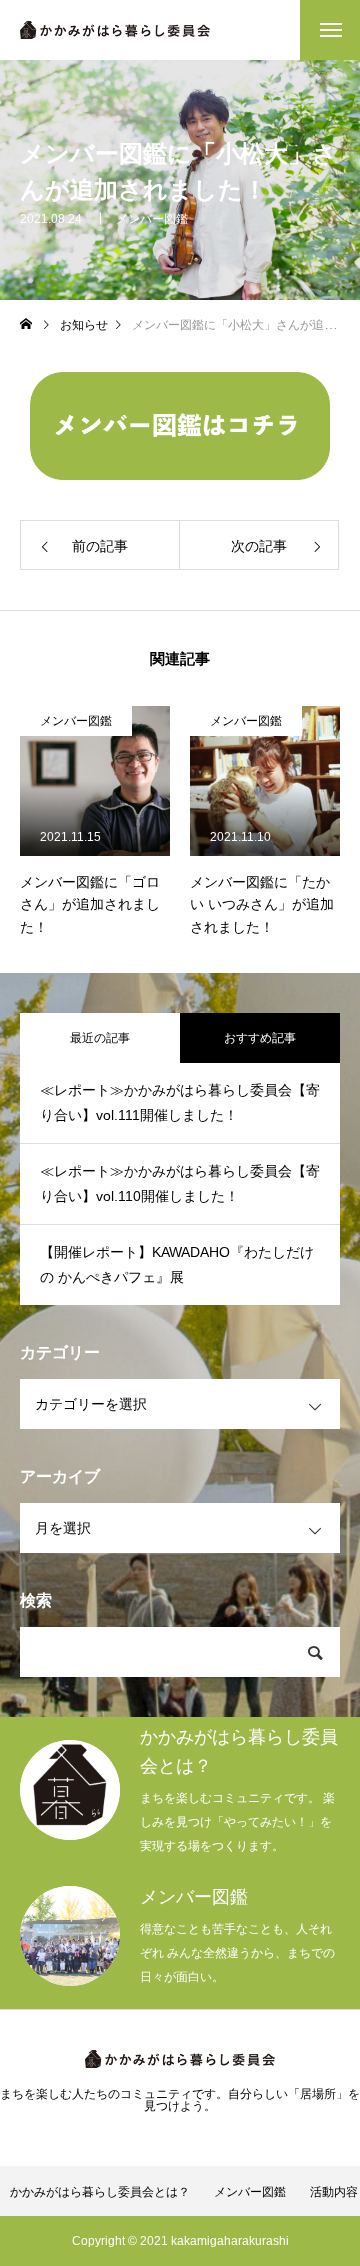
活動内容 (334, 2192)
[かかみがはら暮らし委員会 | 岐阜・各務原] (115, 30)
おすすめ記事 (260, 1038)
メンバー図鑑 (152, 219)
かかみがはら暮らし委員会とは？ (100, 2192)
